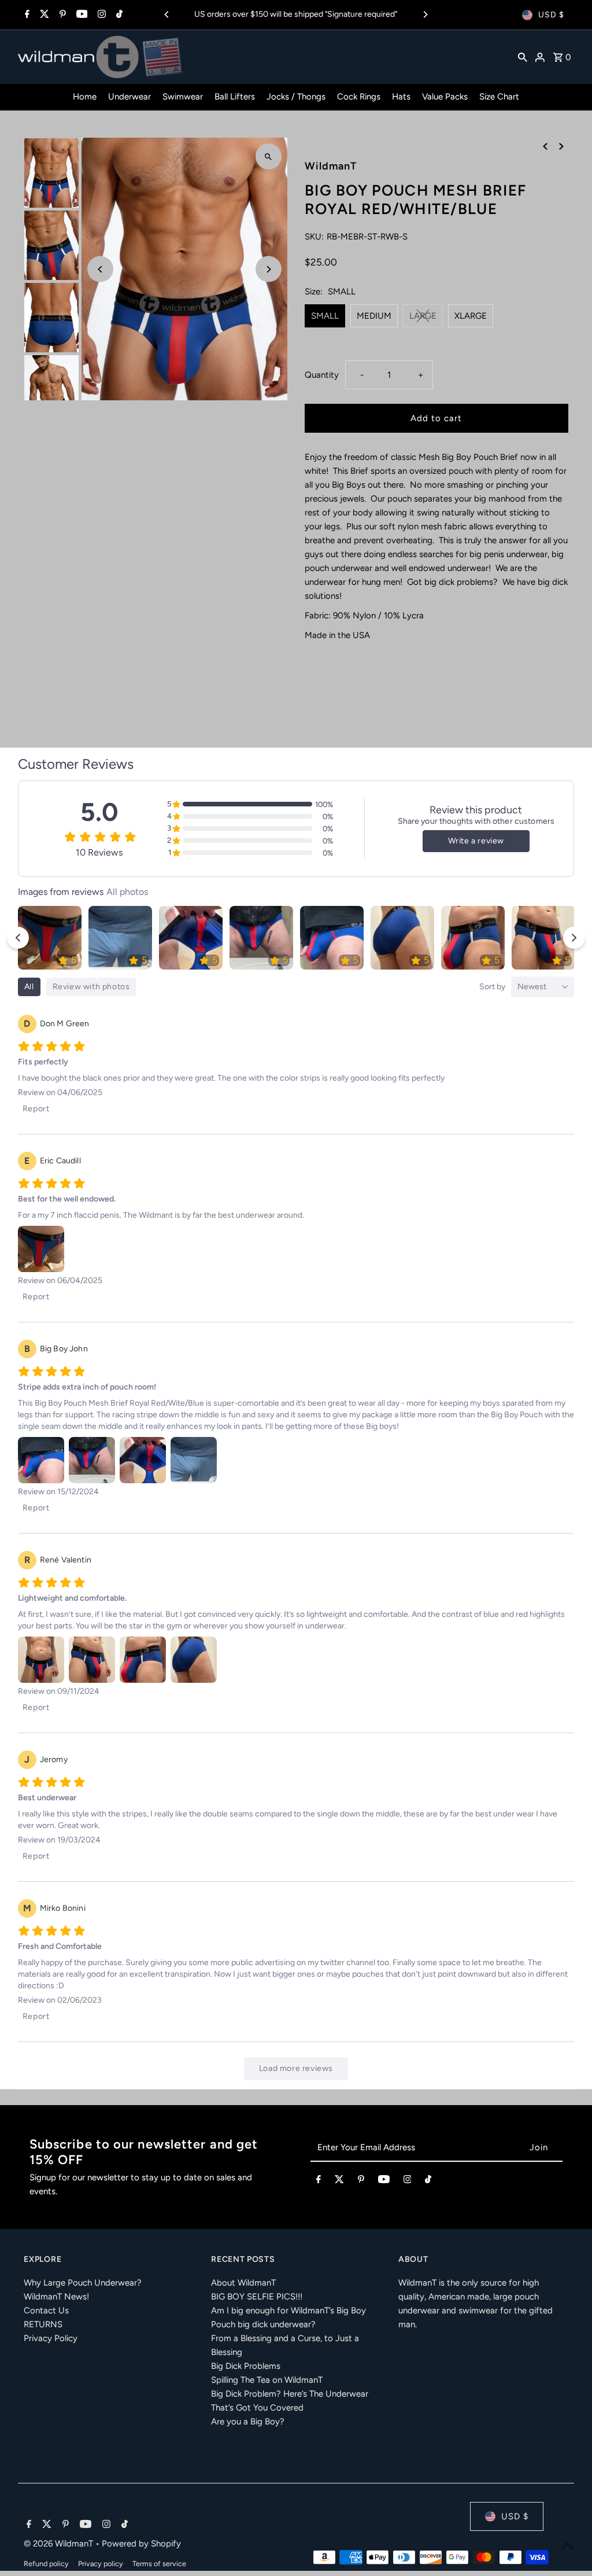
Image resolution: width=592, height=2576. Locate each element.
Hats (401, 97)
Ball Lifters (235, 97)
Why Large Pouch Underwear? (83, 2283)
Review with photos (91, 987)
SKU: (314, 237)
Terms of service (159, 2564)
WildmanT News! (56, 2297)
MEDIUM (374, 316)
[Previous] (167, 14)
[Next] (425, 14)
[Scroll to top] (567, 2546)
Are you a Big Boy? (248, 2422)
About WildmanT (243, 2283)
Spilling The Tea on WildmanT (267, 2380)
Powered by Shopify (141, 2544)
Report (36, 1109)
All (29, 987)
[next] (561, 146)
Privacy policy (101, 2564)
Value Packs (445, 97)
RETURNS (43, 2324)
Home (85, 97)
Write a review (476, 841)
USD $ (551, 15)
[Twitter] (43, 15)
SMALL (325, 316)
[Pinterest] (61, 15)
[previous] (545, 146)
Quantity (322, 375)
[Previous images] (18, 938)
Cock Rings (359, 97)
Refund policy (46, 2564)
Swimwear (183, 97)
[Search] (523, 57)
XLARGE (471, 316)
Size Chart (499, 97)
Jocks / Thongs (296, 97)
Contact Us (46, 2310)
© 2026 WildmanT (60, 2544)
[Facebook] (26, 15)
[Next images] (574, 938)
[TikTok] (118, 15)
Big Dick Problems (246, 2366)
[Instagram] (100, 15)
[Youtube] (81, 15)
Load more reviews (296, 2068)
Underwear (129, 97)
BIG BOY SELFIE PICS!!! (257, 2297)
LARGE (423, 316)
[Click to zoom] (269, 156)
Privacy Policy (51, 2338)
